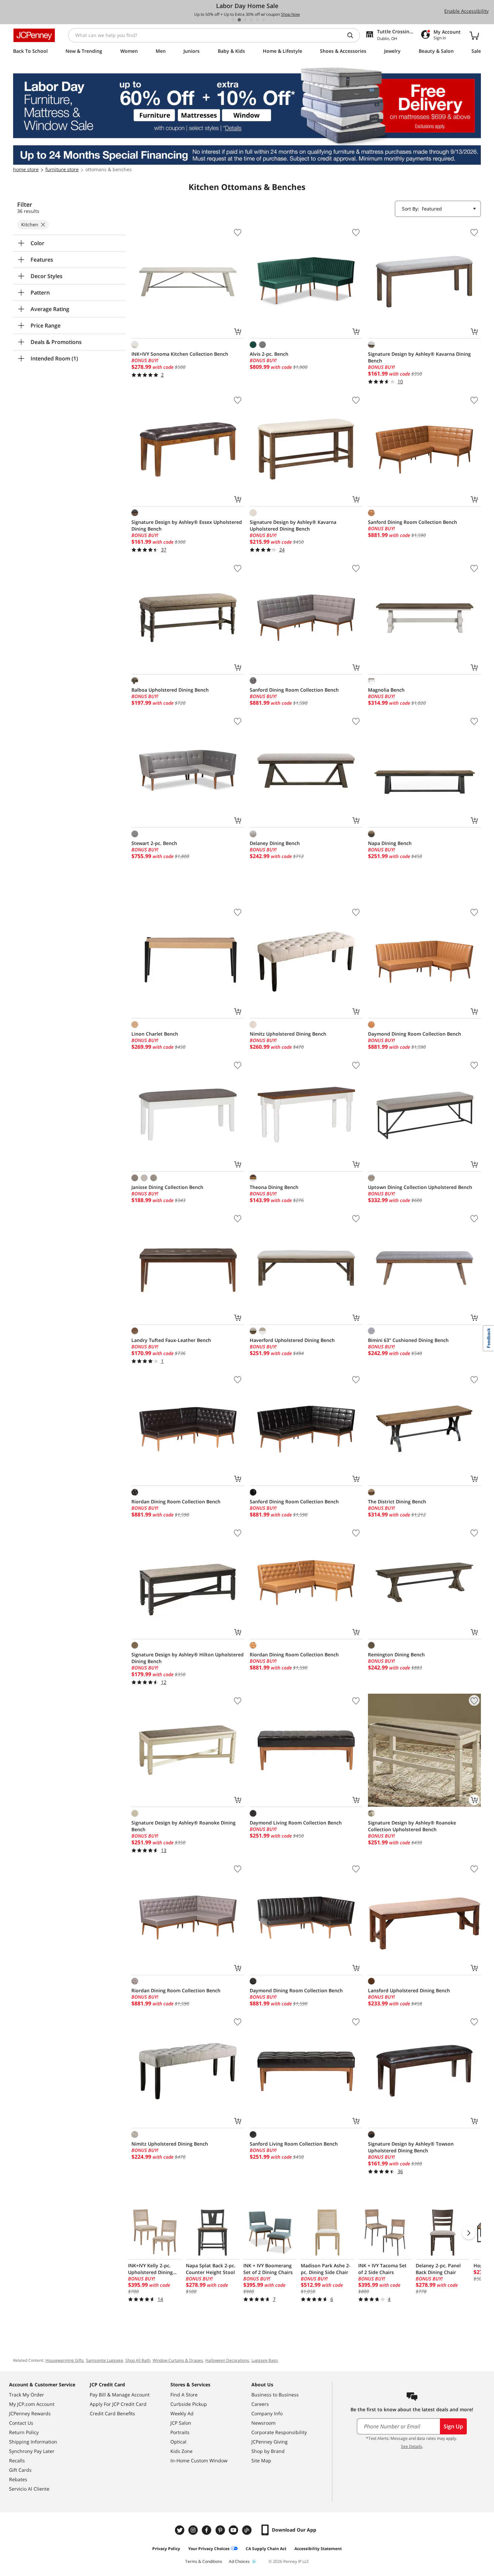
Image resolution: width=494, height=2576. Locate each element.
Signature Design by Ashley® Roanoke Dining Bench (183, 1826)
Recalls (17, 2460)
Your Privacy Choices (209, 2549)
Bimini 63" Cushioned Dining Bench (408, 1340)
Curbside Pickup (189, 2404)
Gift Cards (20, 2470)
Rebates (18, 2479)
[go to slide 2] (239, 20)
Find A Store (184, 2395)
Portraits (180, 2432)
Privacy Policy (166, 2549)
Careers (260, 2404)
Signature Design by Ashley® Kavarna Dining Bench (419, 357)
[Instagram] (194, 2530)
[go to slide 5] (257, 20)
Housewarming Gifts (65, 2360)
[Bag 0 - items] (474, 35)
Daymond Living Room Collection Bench (296, 1823)
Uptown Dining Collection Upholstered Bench (420, 1187)
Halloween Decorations (227, 2360)
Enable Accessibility (466, 11)
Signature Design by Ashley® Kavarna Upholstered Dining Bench (293, 525)
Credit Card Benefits (112, 2413)
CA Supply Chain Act (266, 2549)
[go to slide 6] (263, 20)
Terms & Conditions (204, 2561)
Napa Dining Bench (390, 843)
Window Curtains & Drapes (178, 2360)
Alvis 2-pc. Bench (269, 354)
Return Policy (24, 2432)
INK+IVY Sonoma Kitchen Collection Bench (180, 354)
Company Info (267, 2413)
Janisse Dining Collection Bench (167, 1187)
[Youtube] (234, 2530)
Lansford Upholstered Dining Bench (409, 1990)
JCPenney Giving (270, 2442)
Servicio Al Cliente (29, 2489)
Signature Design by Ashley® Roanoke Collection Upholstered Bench (412, 1826)
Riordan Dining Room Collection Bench (176, 1502)
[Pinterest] (221, 2530)
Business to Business (275, 2395)
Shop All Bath (138, 2360)
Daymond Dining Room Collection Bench (415, 1034)
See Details (411, 2446)
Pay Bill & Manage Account (120, 2395)
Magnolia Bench (386, 690)
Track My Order (27, 2395)
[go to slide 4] (251, 20)
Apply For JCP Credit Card (118, 2404)
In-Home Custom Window (199, 2460)
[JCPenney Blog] (248, 2530)
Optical (178, 2442)
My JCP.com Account (32, 2404)
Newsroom (263, 2423)
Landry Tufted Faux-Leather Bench (171, 1340)
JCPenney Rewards (30, 2413)
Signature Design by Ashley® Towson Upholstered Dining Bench (411, 2147)
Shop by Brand (268, 2451)
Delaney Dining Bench (275, 843)
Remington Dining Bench (396, 1655)
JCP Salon (181, 2423)
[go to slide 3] (245, 20)
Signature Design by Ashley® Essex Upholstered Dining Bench (187, 525)
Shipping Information (33, 2442)
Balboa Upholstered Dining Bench (170, 690)
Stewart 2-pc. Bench (154, 843)
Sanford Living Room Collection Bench (294, 2144)
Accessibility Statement (318, 2549)
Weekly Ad (182, 2413)
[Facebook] (207, 2530)
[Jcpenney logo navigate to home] (34, 35)
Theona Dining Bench (274, 1187)
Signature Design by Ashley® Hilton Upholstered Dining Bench (188, 1658)
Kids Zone (181, 2451)
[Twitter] (180, 2530)
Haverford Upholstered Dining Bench (292, 1340)
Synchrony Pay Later (32, 2451)
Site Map (261, 2460)
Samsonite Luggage (105, 2360)
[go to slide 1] (233, 20)
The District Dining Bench (397, 1502)
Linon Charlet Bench (155, 1034)
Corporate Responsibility (279, 2432)
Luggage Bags (265, 2360)
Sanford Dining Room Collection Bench (413, 522)
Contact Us (21, 2423)
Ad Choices (239, 2561)
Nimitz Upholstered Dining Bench (288, 1034)
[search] (353, 35)
